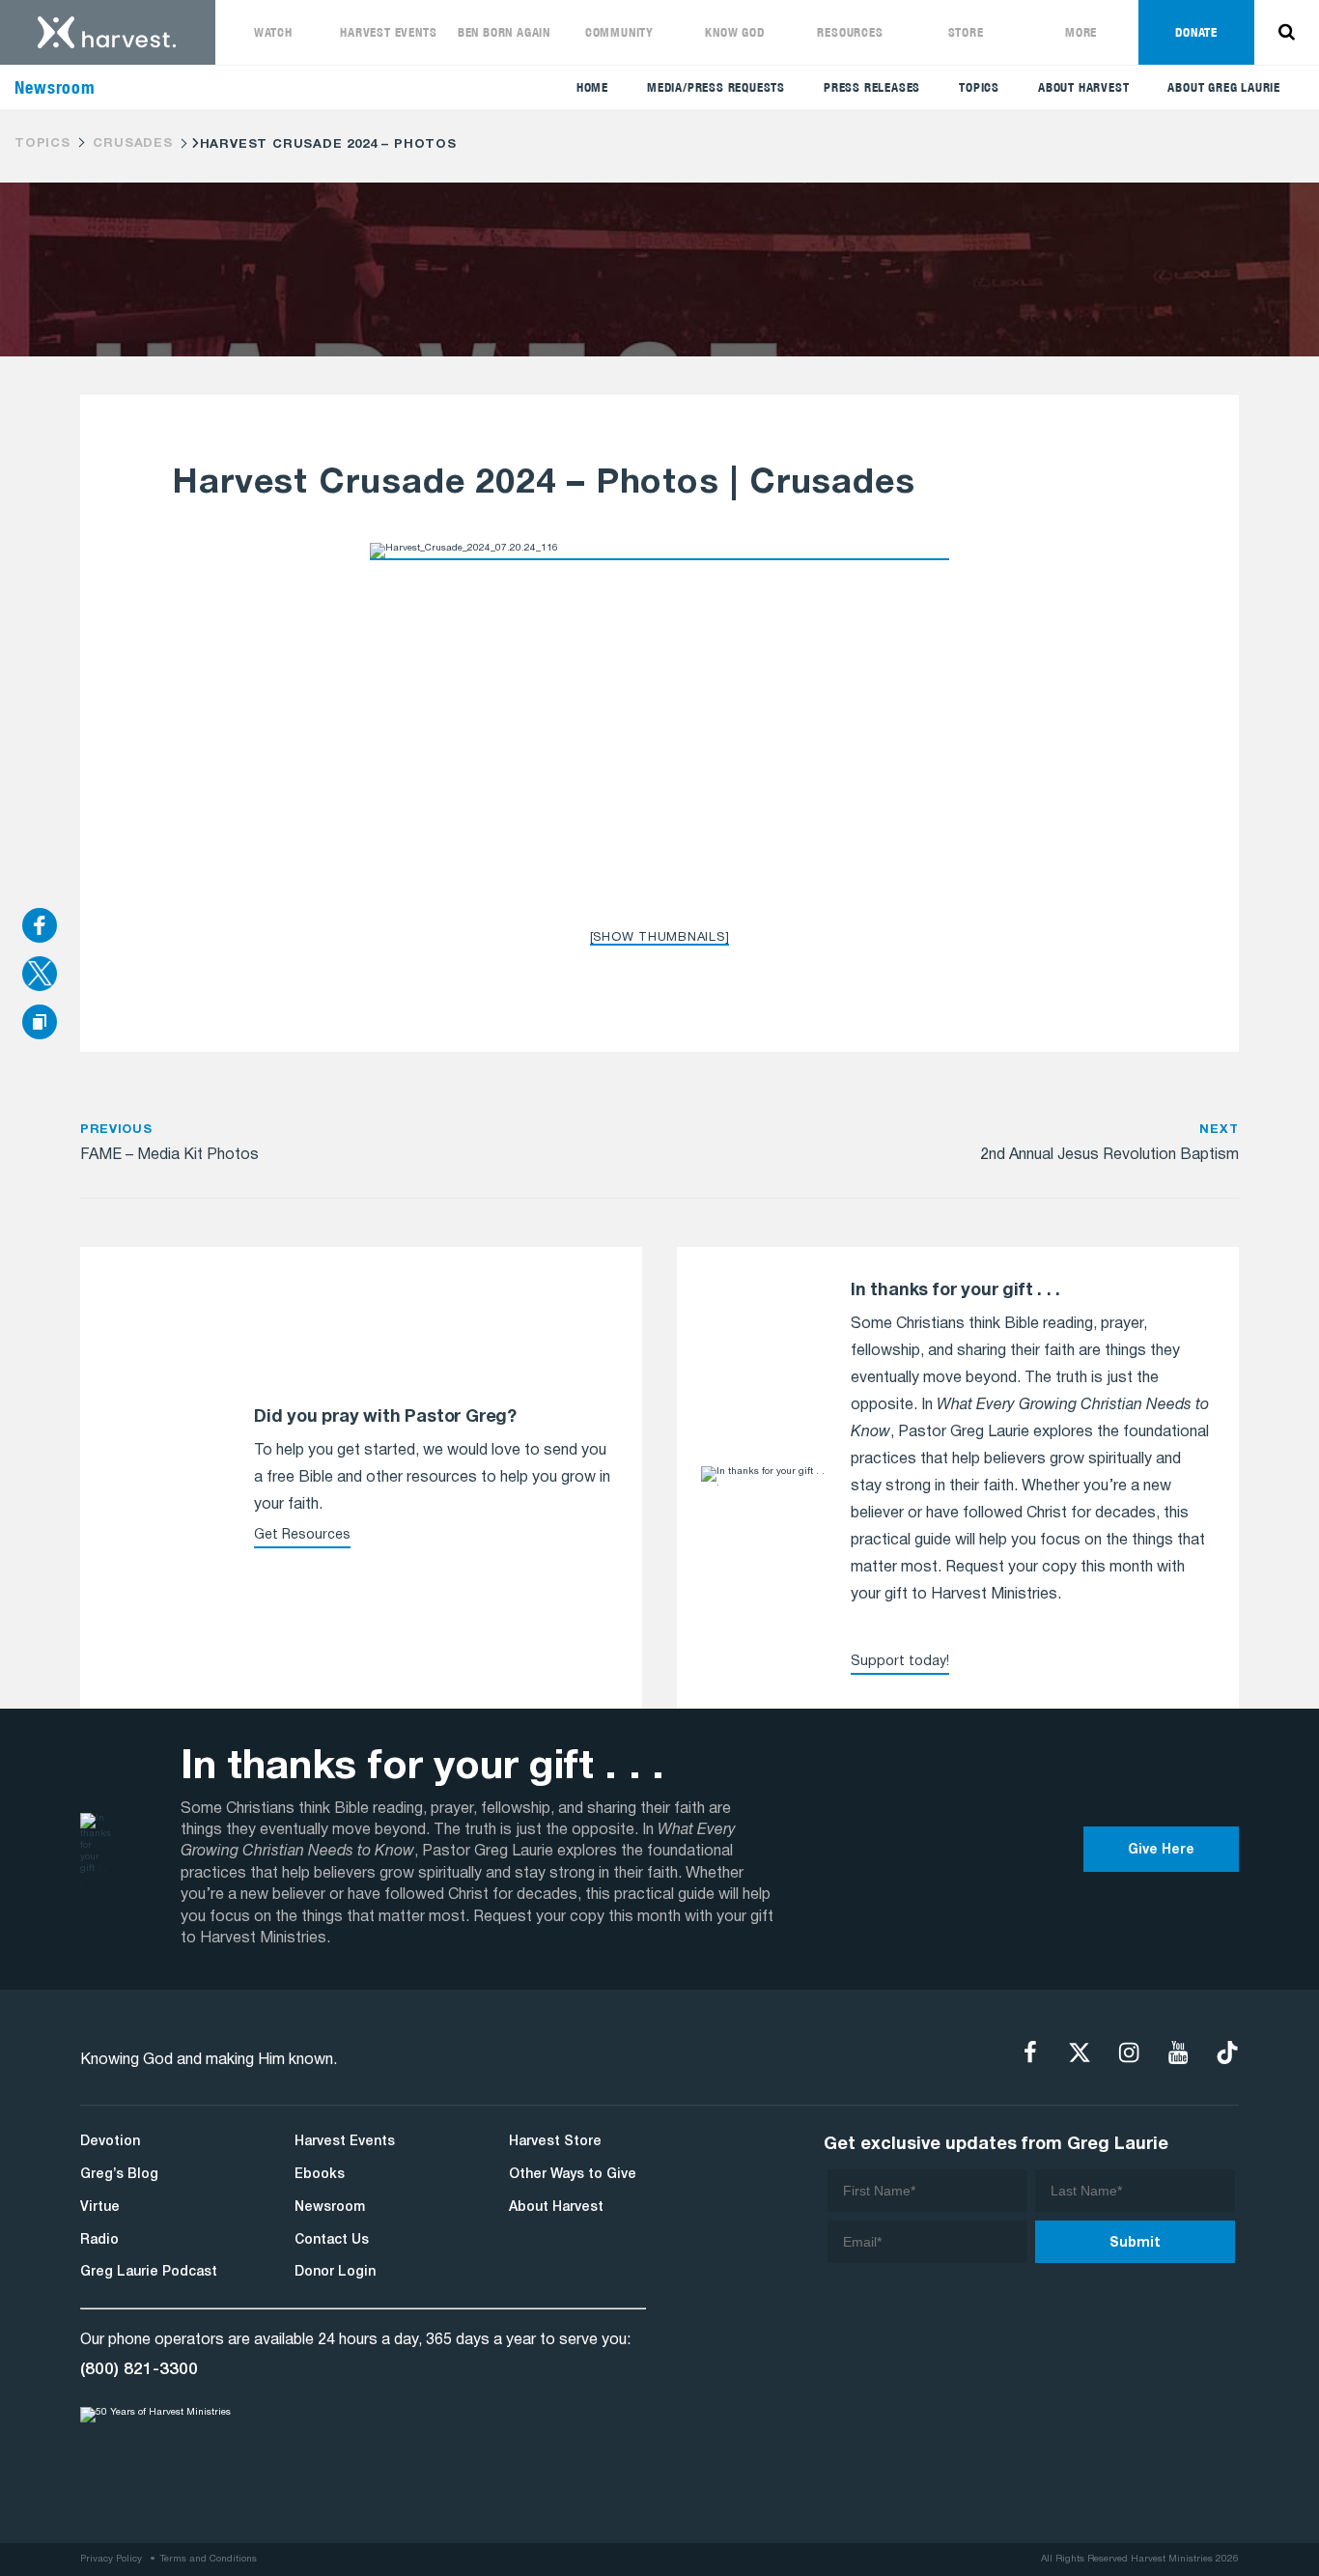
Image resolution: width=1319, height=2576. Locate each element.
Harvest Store (555, 2142)
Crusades (132, 144)
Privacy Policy (111, 2559)
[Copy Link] (40, 1023)
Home (592, 87)
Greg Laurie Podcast (149, 2272)
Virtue (100, 2208)
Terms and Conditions (209, 2559)
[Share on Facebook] (40, 927)
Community (619, 32)
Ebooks (320, 2175)
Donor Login (335, 2272)
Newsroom (330, 2208)
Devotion (110, 2142)
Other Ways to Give (573, 2175)
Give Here (1161, 1850)
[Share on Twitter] (40, 976)
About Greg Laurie (1224, 87)
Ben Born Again (504, 32)
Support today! (900, 1662)
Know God (734, 32)
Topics (979, 87)
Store (966, 32)
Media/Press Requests (716, 87)
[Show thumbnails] (660, 938)
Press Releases (872, 87)
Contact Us (332, 2240)
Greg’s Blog (119, 2175)
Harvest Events (388, 32)
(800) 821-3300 (139, 2369)
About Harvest (1083, 87)
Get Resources (302, 1535)
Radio (99, 2240)
